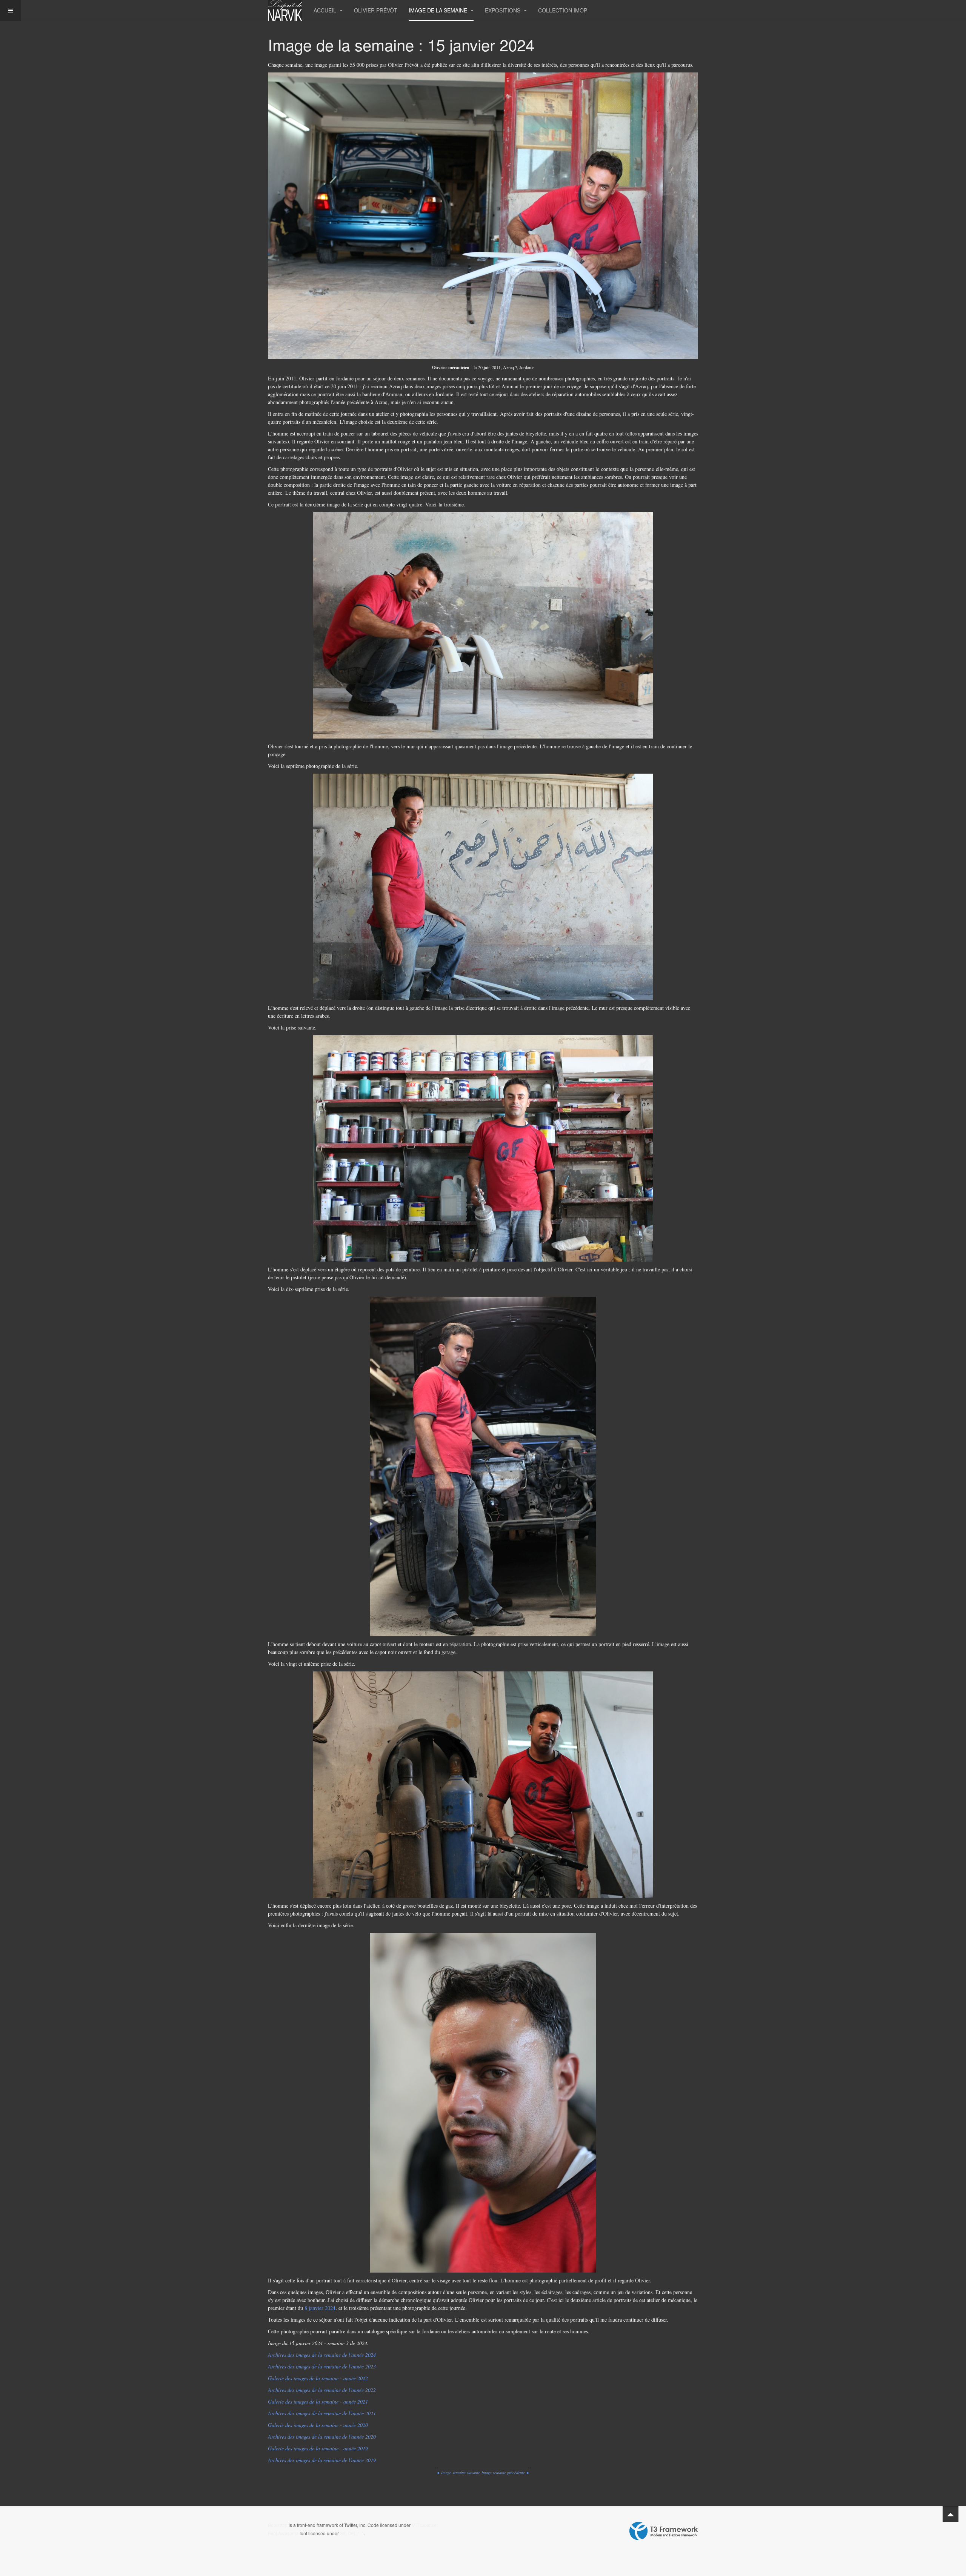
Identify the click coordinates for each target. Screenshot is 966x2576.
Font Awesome (283, 2533)
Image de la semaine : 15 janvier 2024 (401, 45)
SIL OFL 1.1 (352, 2533)
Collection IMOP (563, 10)
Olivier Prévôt (376, 10)
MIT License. (425, 2525)
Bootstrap (278, 2525)
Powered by (664, 2531)
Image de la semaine (439, 10)
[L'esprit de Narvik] (285, 10)
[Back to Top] (951, 2514)
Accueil (326, 10)
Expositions (503, 10)
